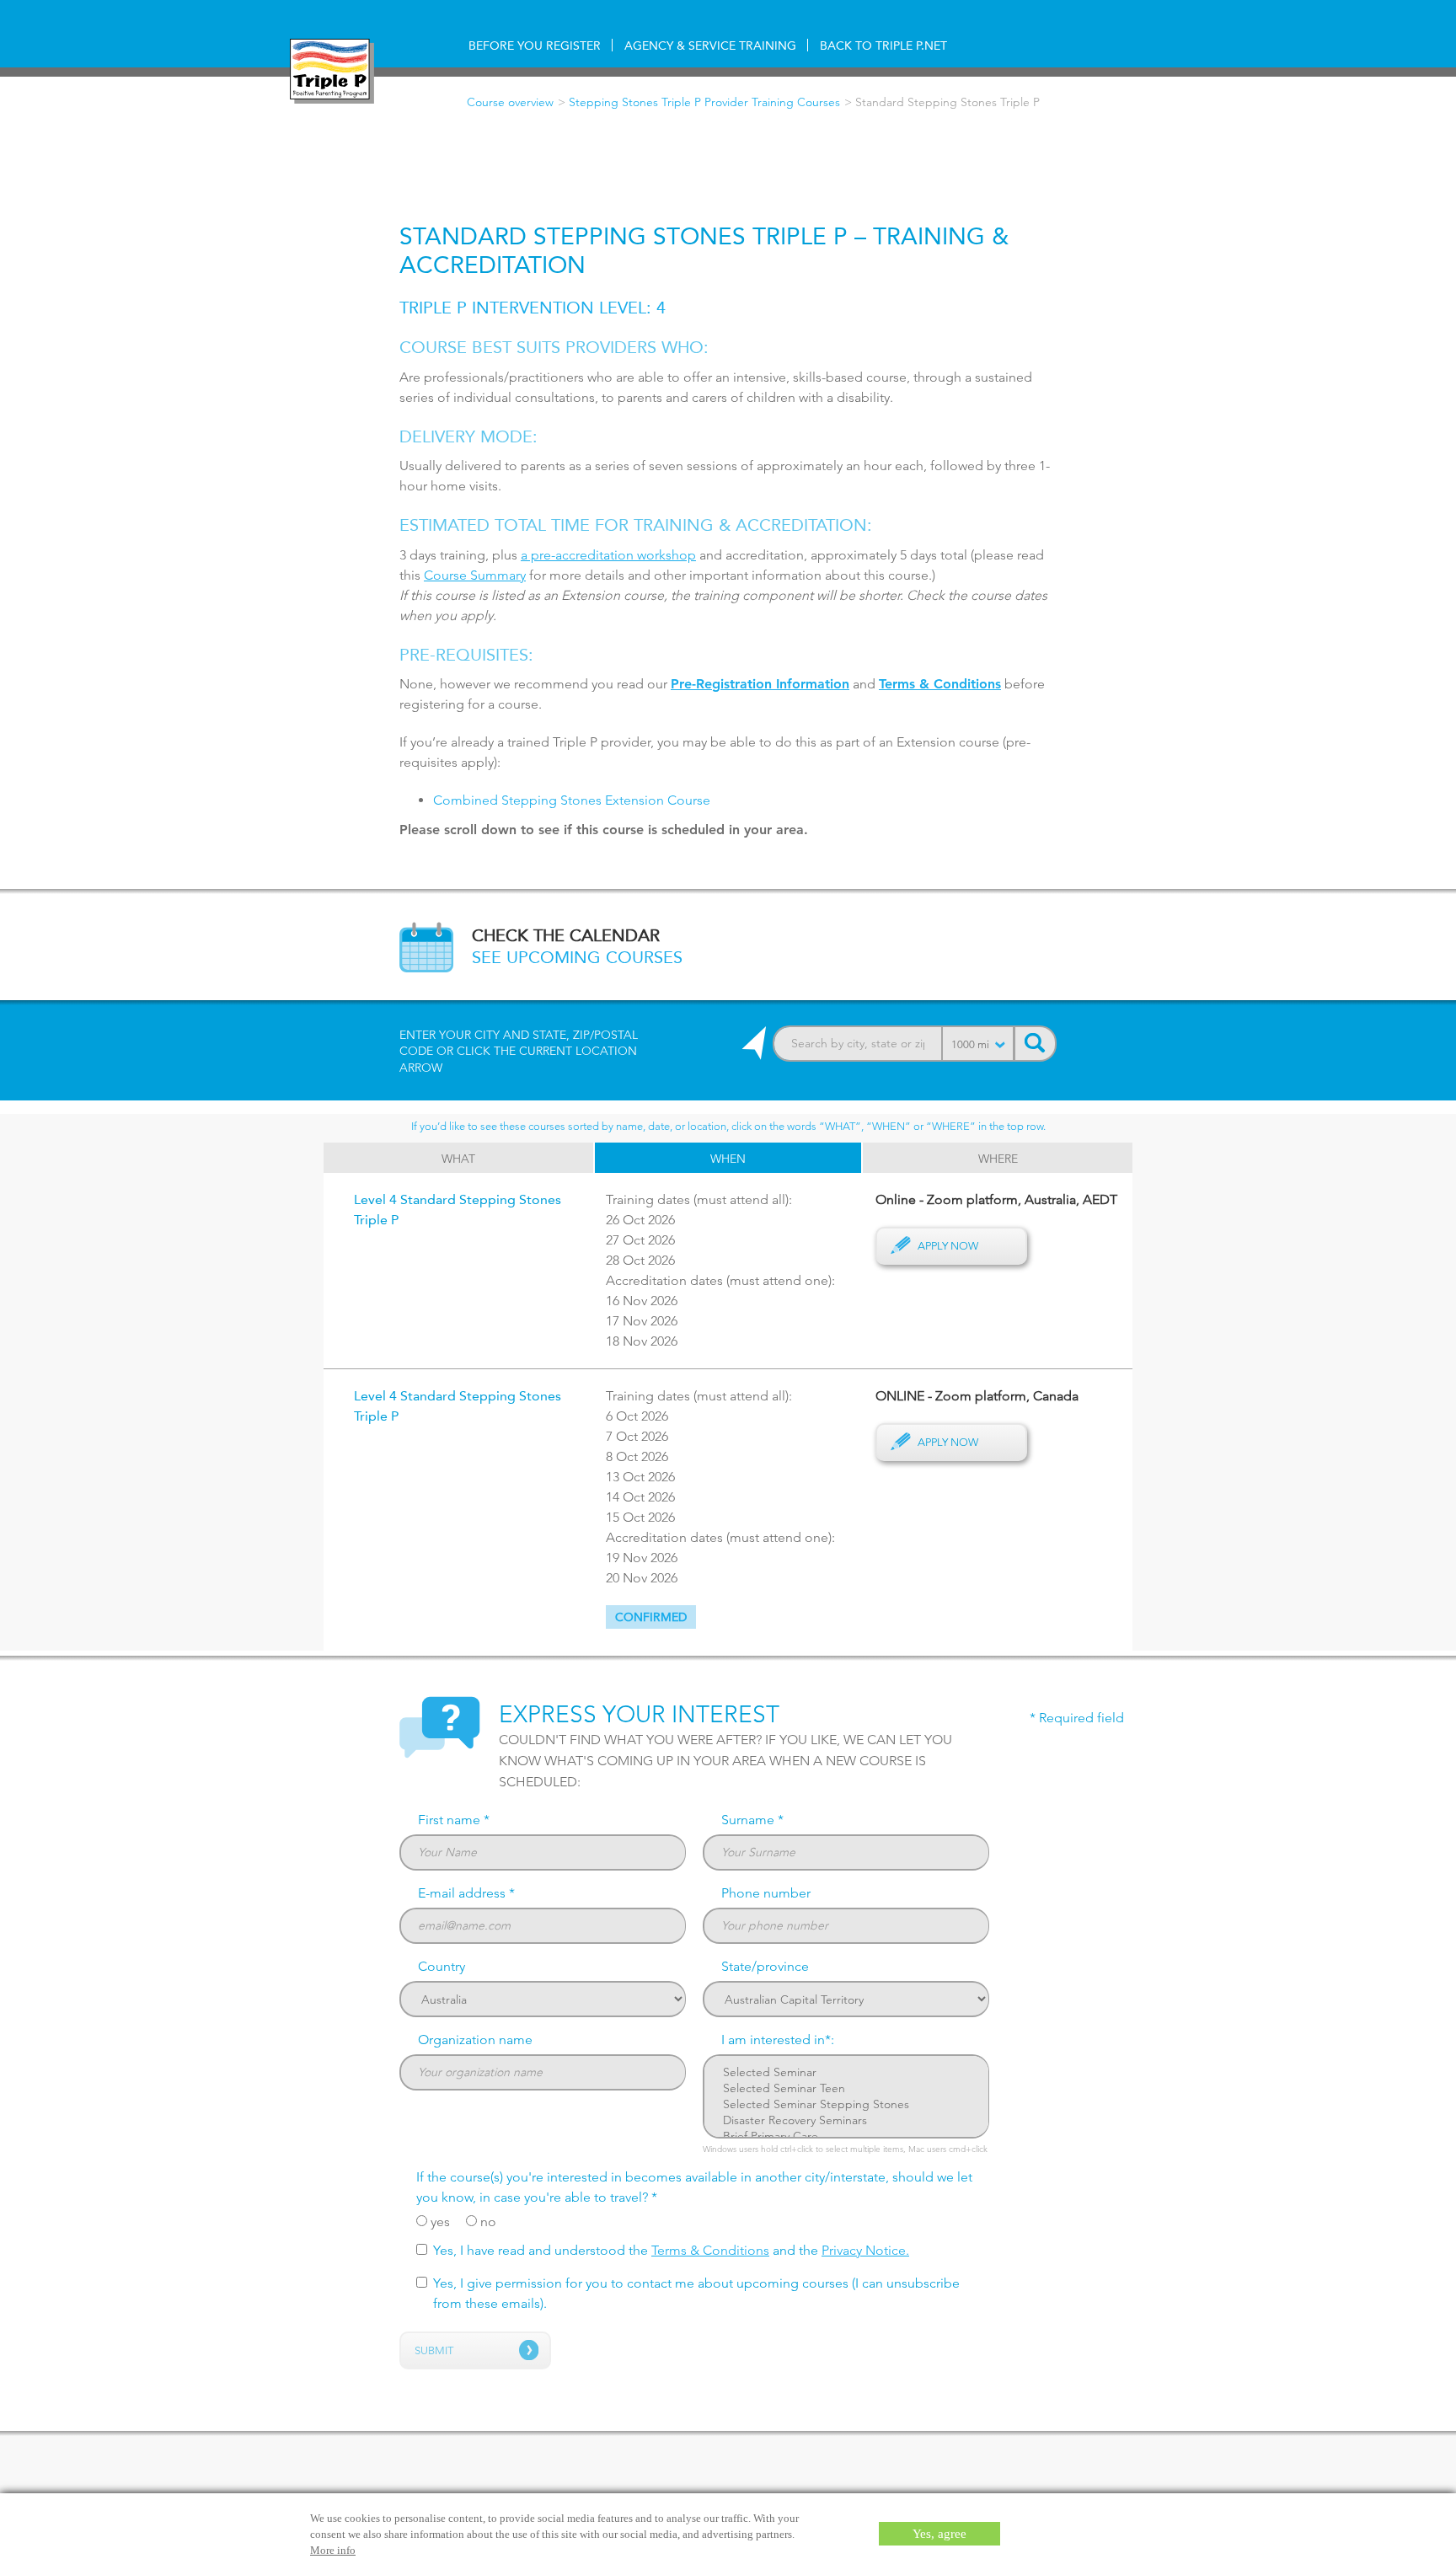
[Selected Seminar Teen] (846, 2088)
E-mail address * (466, 1893)
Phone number (766, 1893)
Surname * (752, 1820)
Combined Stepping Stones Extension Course (572, 800)
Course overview (510, 102)
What (458, 1159)
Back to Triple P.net (883, 46)
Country (442, 1966)
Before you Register (535, 46)
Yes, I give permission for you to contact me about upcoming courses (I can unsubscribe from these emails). (696, 2293)
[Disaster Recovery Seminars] (846, 2120)
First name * (454, 1820)
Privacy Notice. (865, 2250)
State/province (765, 1966)
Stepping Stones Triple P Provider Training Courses (704, 102)
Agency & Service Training (710, 46)
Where (998, 1159)
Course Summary (475, 575)
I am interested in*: (778, 2040)
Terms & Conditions (710, 2250)
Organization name (475, 2040)
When (728, 1159)
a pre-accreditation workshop (608, 555)
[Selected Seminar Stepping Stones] (846, 2104)
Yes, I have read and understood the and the (671, 2250)
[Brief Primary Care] (846, 2136)
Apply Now (948, 1245)
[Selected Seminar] (846, 2072)
